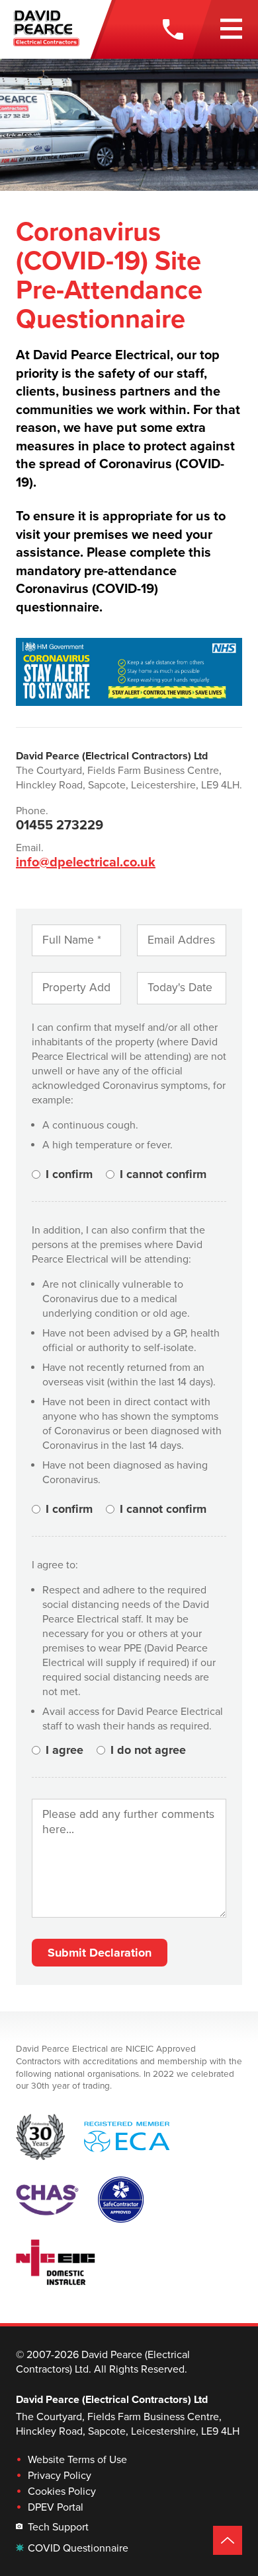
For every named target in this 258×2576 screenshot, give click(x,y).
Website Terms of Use (77, 2460)
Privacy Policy (60, 2476)
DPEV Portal (56, 2507)
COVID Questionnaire (78, 2548)
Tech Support (58, 2527)
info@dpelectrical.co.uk (86, 862)
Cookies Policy (62, 2491)
